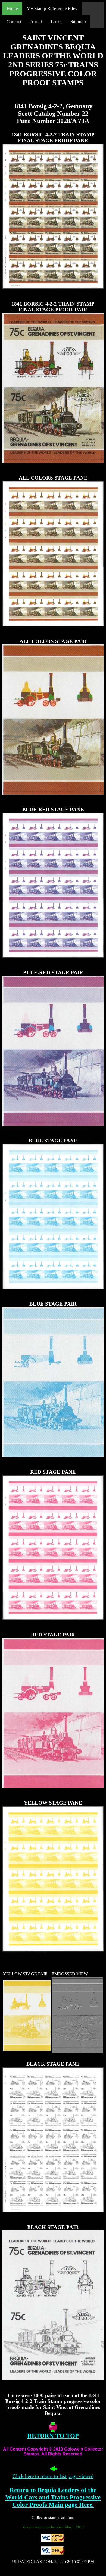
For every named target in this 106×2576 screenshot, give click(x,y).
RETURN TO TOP (53, 2436)
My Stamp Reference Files (52, 9)
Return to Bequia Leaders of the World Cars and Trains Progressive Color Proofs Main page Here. (53, 2497)
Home (12, 9)
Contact (14, 22)
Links (56, 22)
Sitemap (78, 22)
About (36, 22)
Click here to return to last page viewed (53, 2476)
